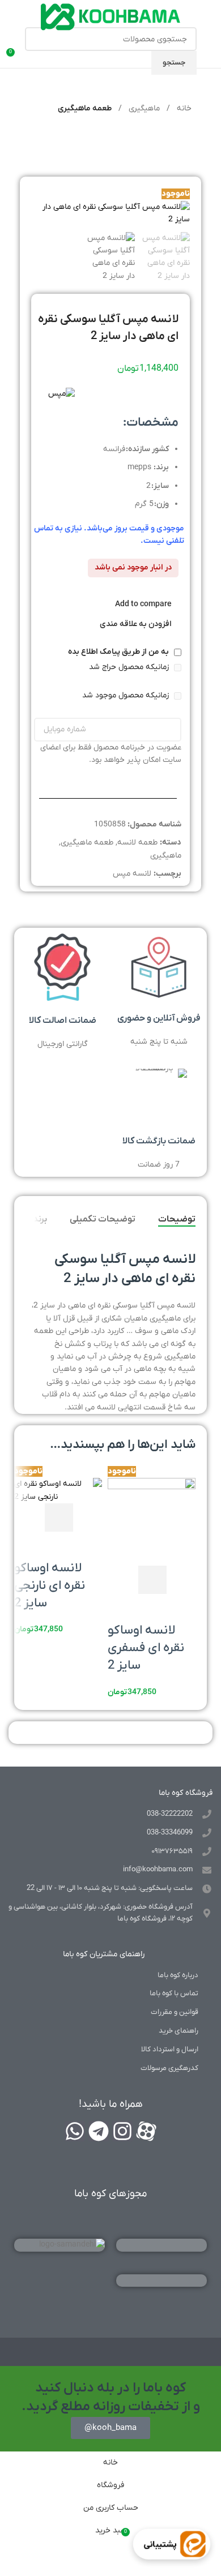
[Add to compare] (122, 1580)
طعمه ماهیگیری (85, 108)
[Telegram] (99, 2131)
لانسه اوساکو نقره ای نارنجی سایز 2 (50, 1586)
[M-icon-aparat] (146, 2131)
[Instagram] (122, 2131)
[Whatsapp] (75, 2131)
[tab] (177, 1219)
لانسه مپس (132, 874)
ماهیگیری (143, 108)
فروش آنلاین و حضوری (159, 1018)
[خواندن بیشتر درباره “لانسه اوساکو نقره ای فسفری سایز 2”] (152, 1580)
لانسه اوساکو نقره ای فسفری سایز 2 (146, 1648)
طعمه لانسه (137, 843)
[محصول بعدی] (32, 139)
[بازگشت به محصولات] (46, 139)
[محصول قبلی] (59, 139)
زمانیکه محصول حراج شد (130, 667)
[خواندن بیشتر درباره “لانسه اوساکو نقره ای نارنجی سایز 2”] (59, 1518)
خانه (183, 108)
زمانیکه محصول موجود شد (127, 695)
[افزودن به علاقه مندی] (122, 1608)
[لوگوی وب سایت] (110, 17)
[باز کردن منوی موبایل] (208, 51)
